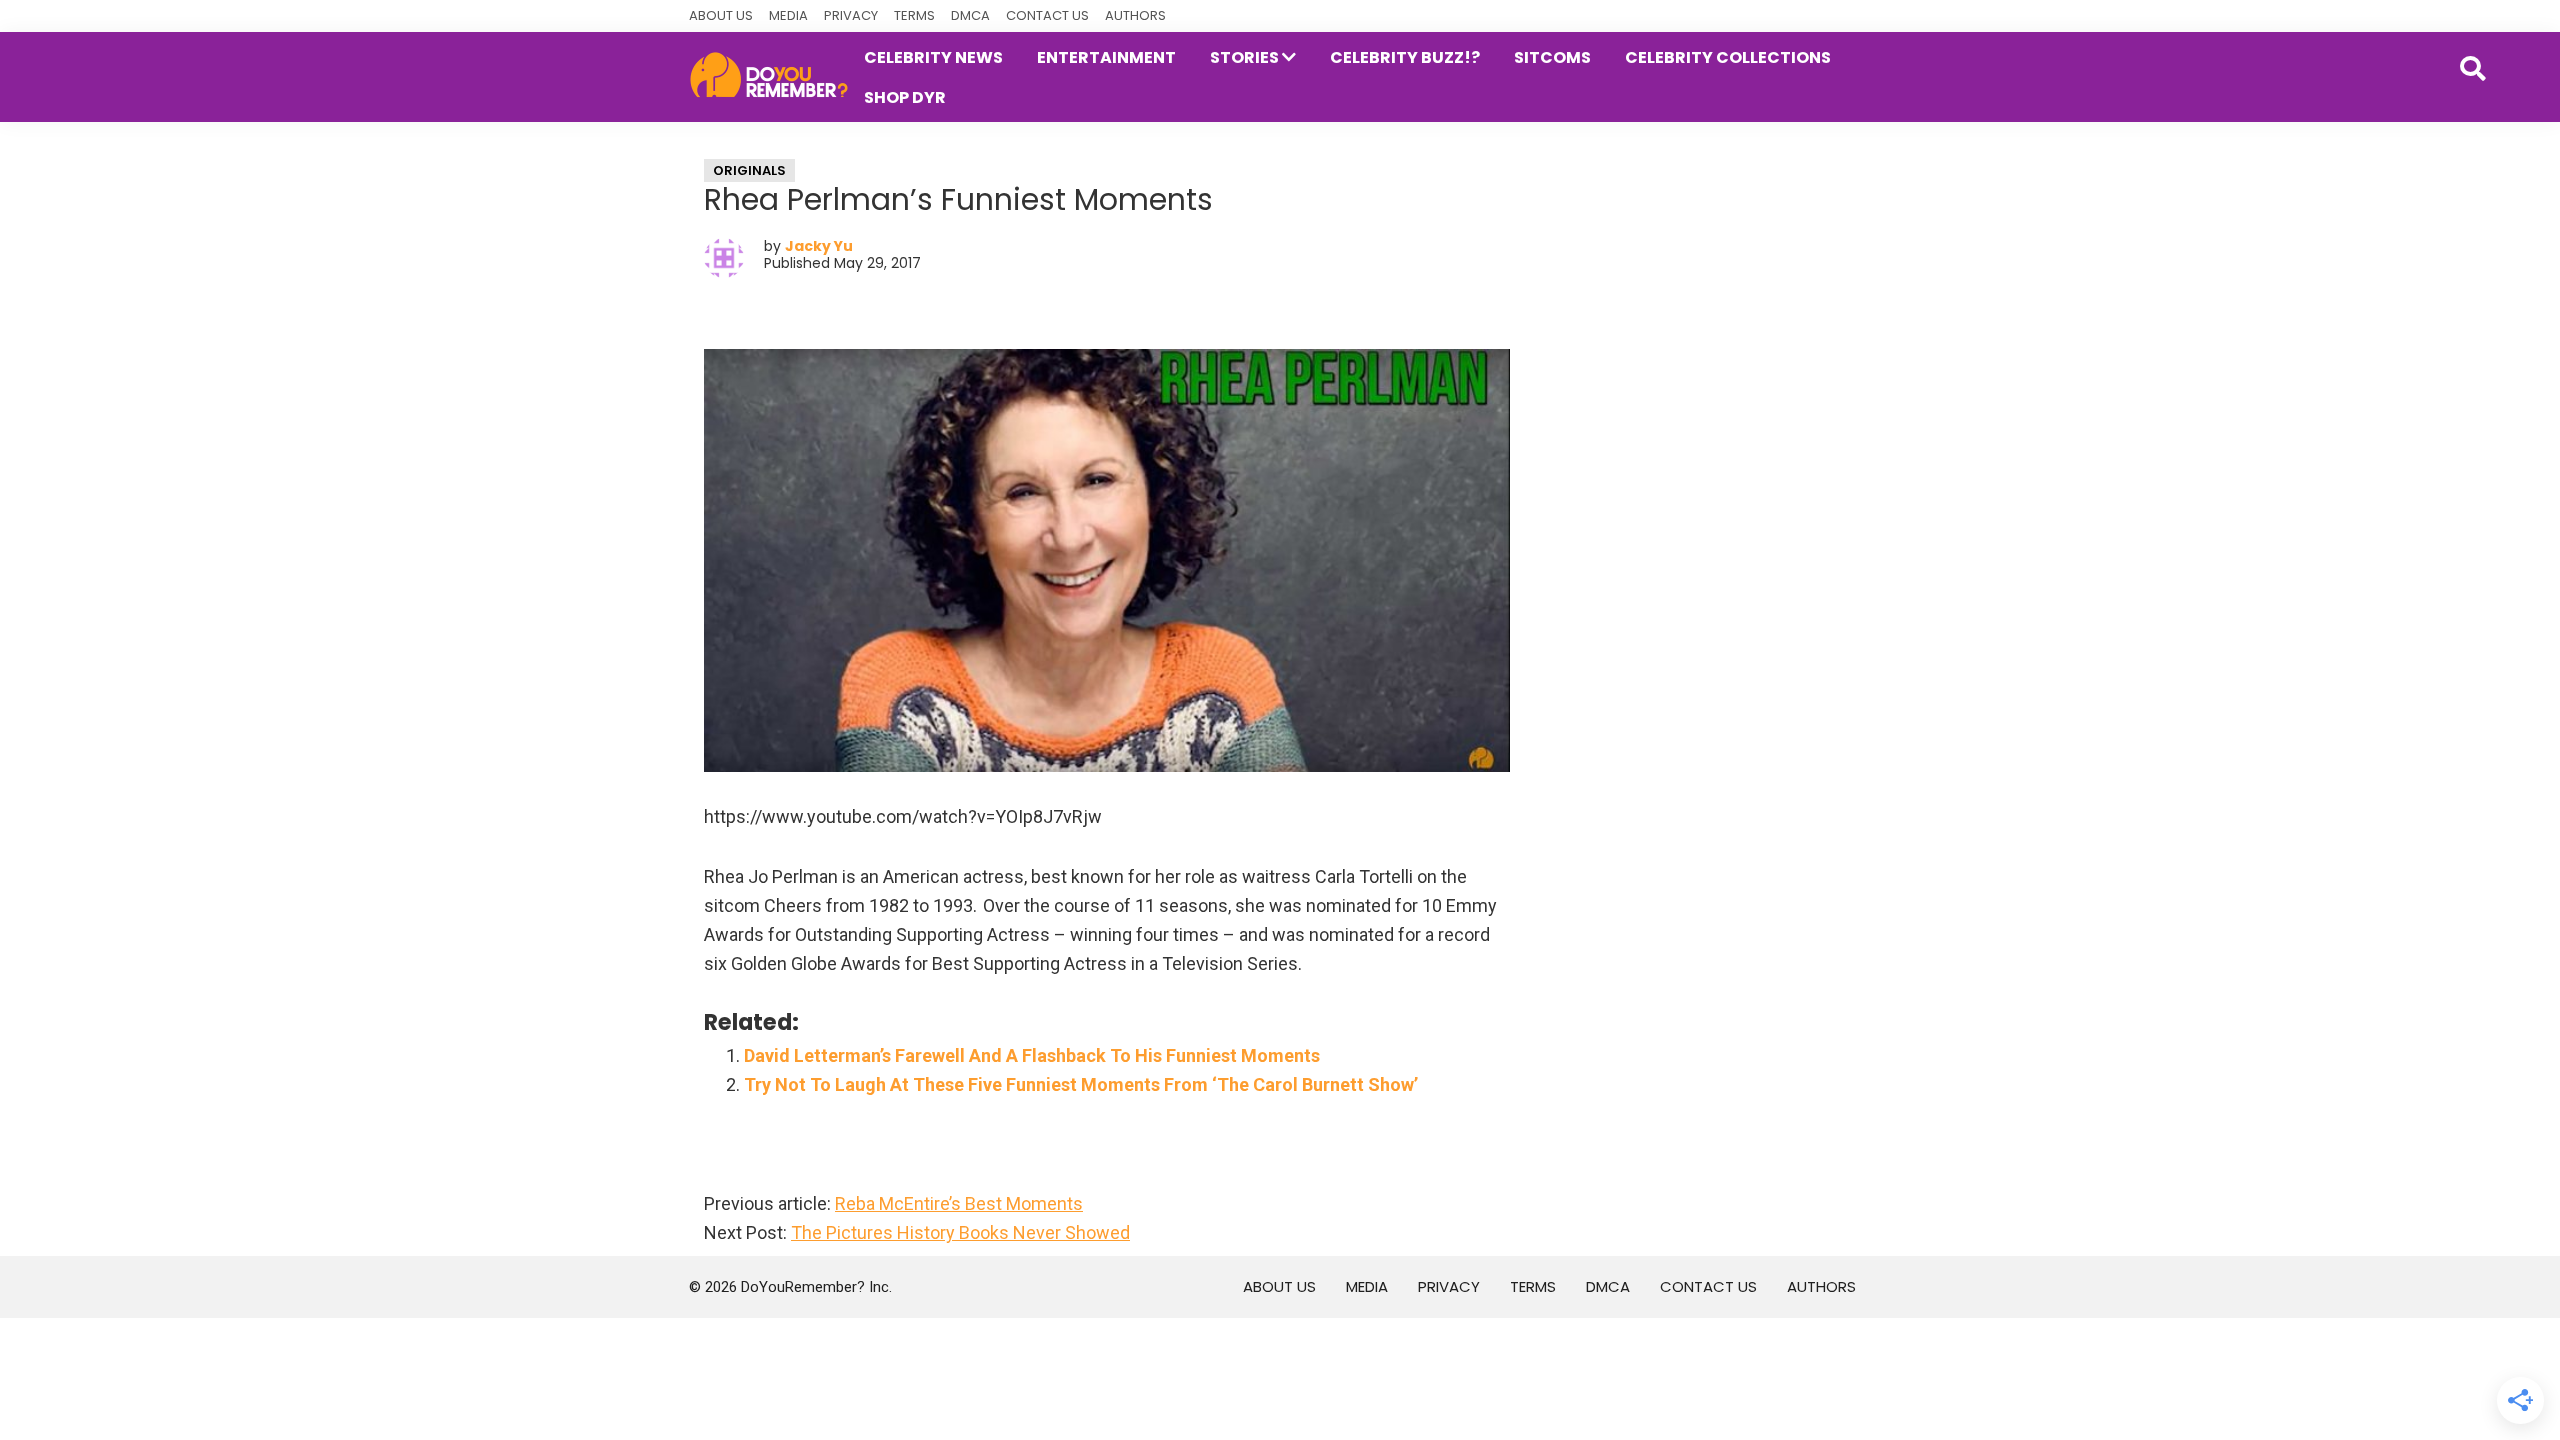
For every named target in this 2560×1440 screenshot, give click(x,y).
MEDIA (788, 15)
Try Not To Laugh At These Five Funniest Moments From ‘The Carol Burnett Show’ (1081, 1084)
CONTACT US (1047, 15)
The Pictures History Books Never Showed (960, 1232)
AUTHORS (1135, 15)
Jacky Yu (819, 246)
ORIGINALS (749, 170)
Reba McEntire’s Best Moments (959, 1203)
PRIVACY (851, 15)
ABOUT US (721, 15)
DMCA (970, 15)
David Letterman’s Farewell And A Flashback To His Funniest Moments (1032, 1055)
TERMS (914, 15)
